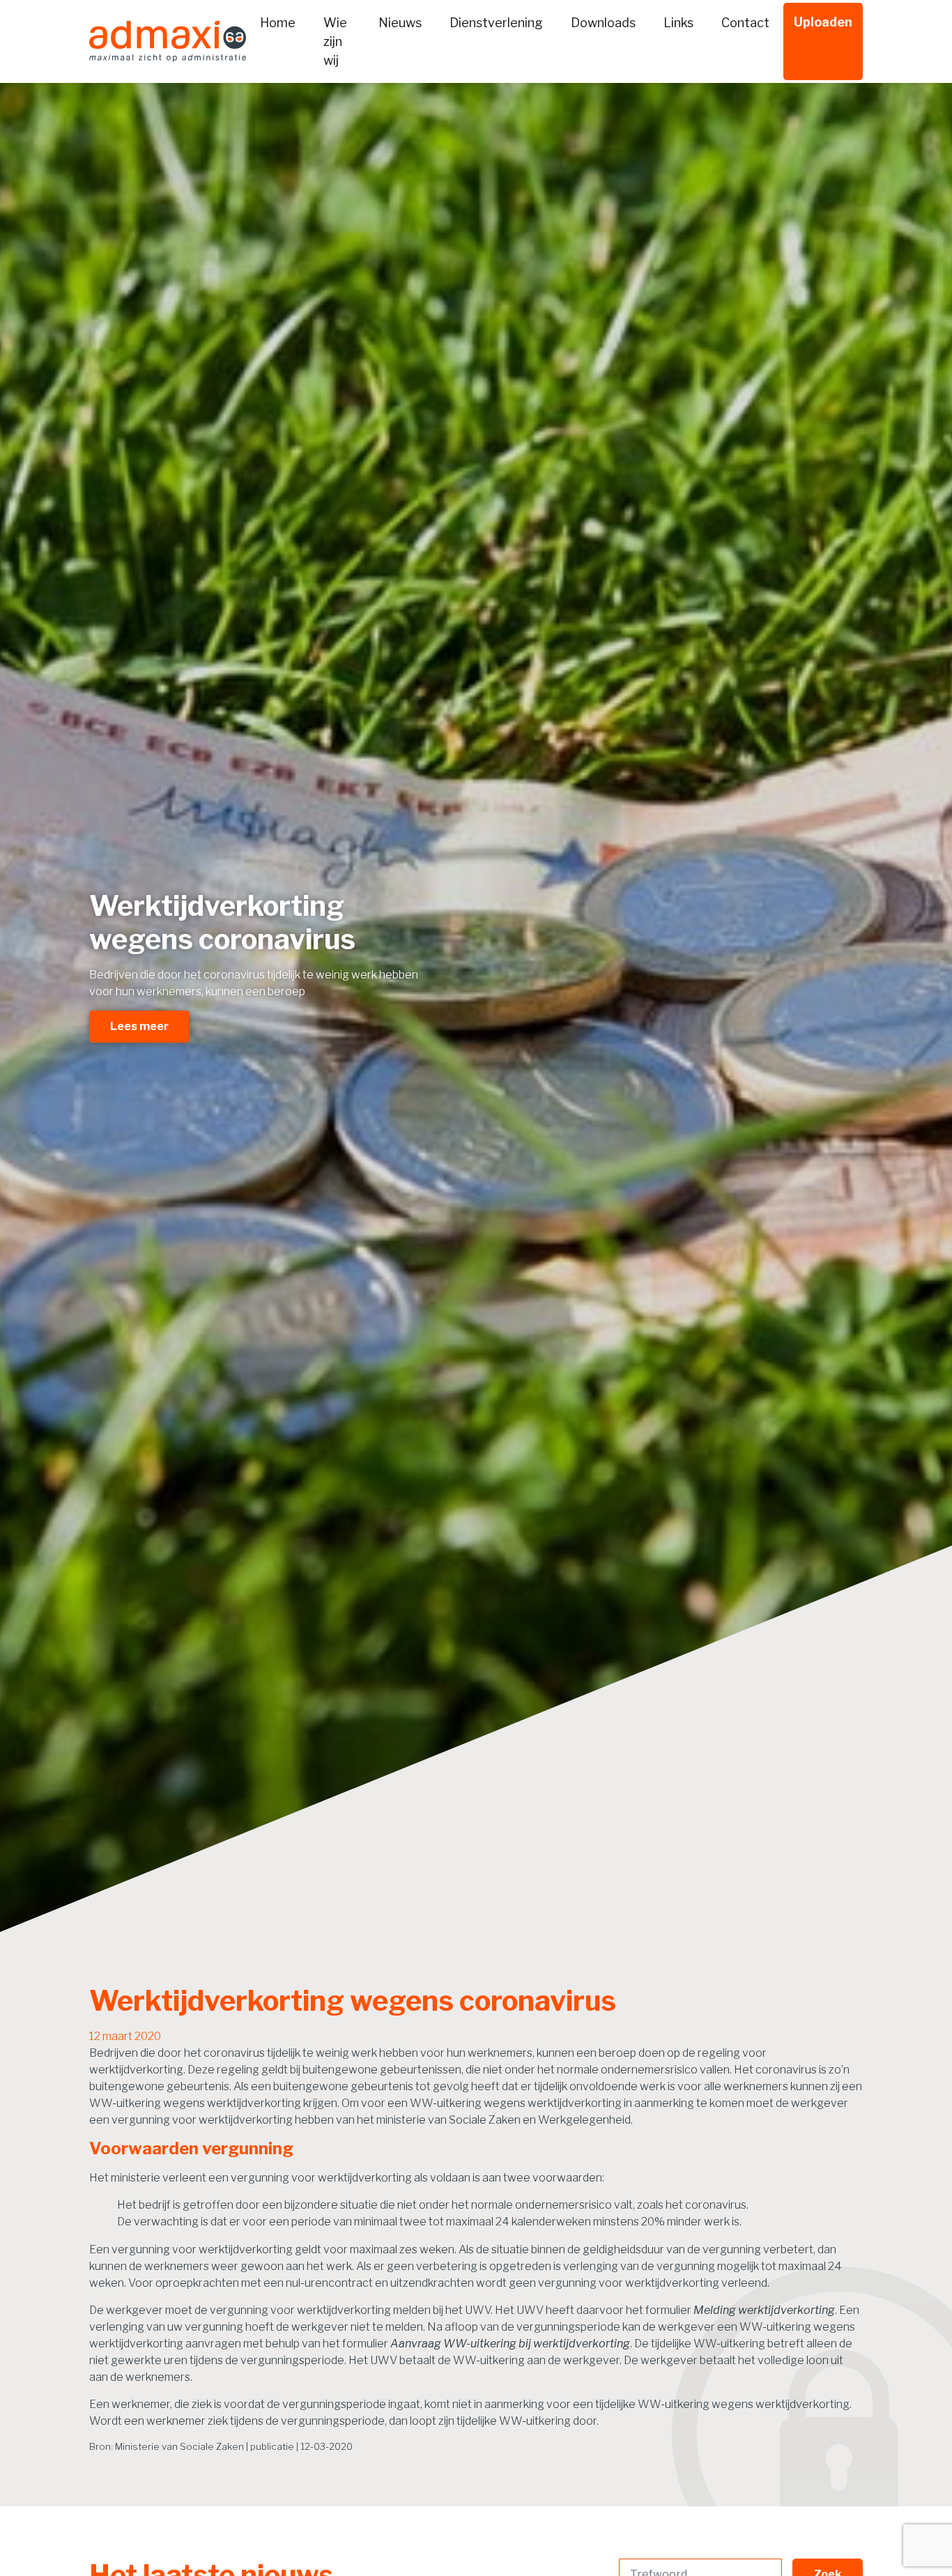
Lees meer (139, 1026)
